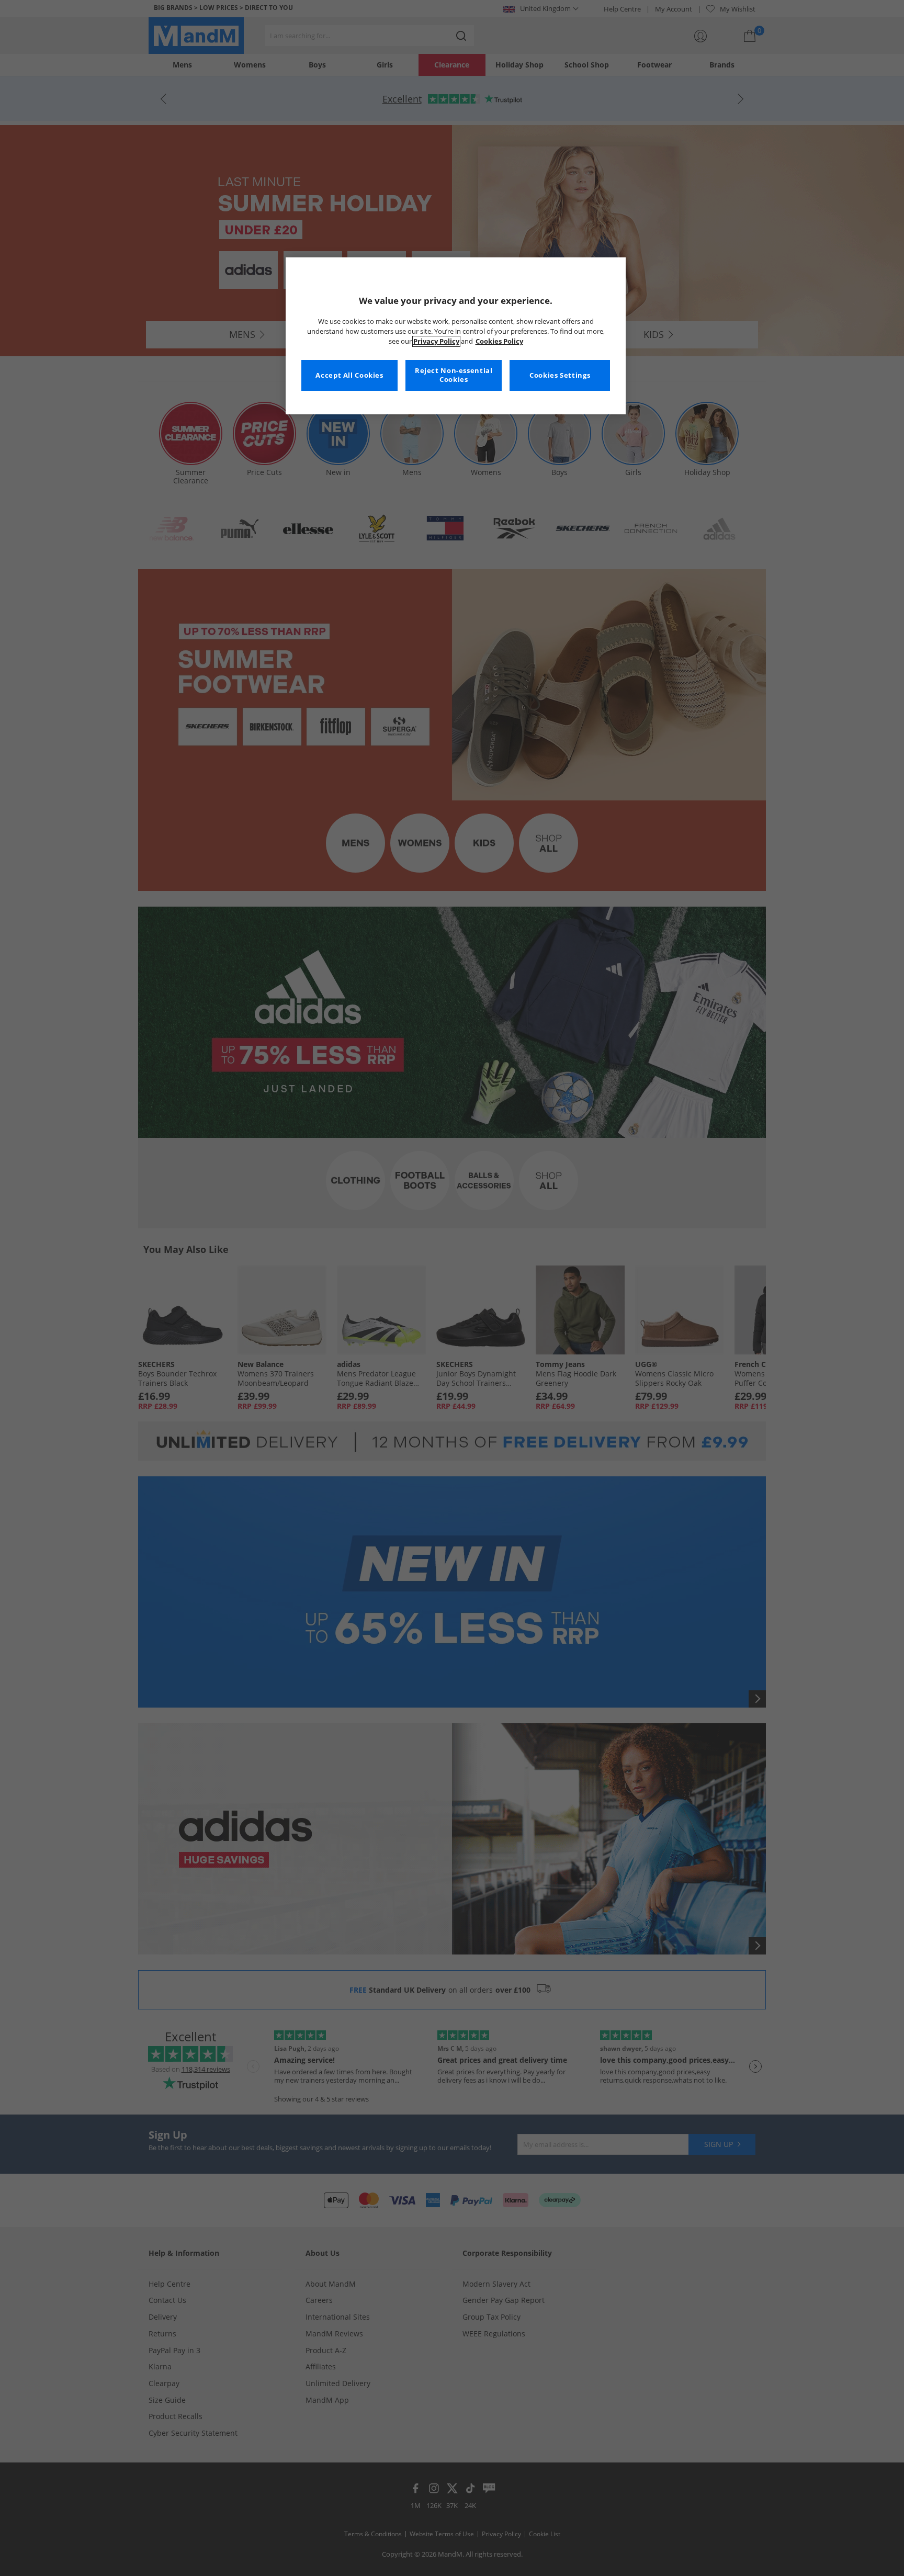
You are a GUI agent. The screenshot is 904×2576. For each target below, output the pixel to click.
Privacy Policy (436, 341)
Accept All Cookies (349, 375)
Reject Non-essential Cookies (454, 375)
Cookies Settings (560, 375)
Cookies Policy (499, 341)
